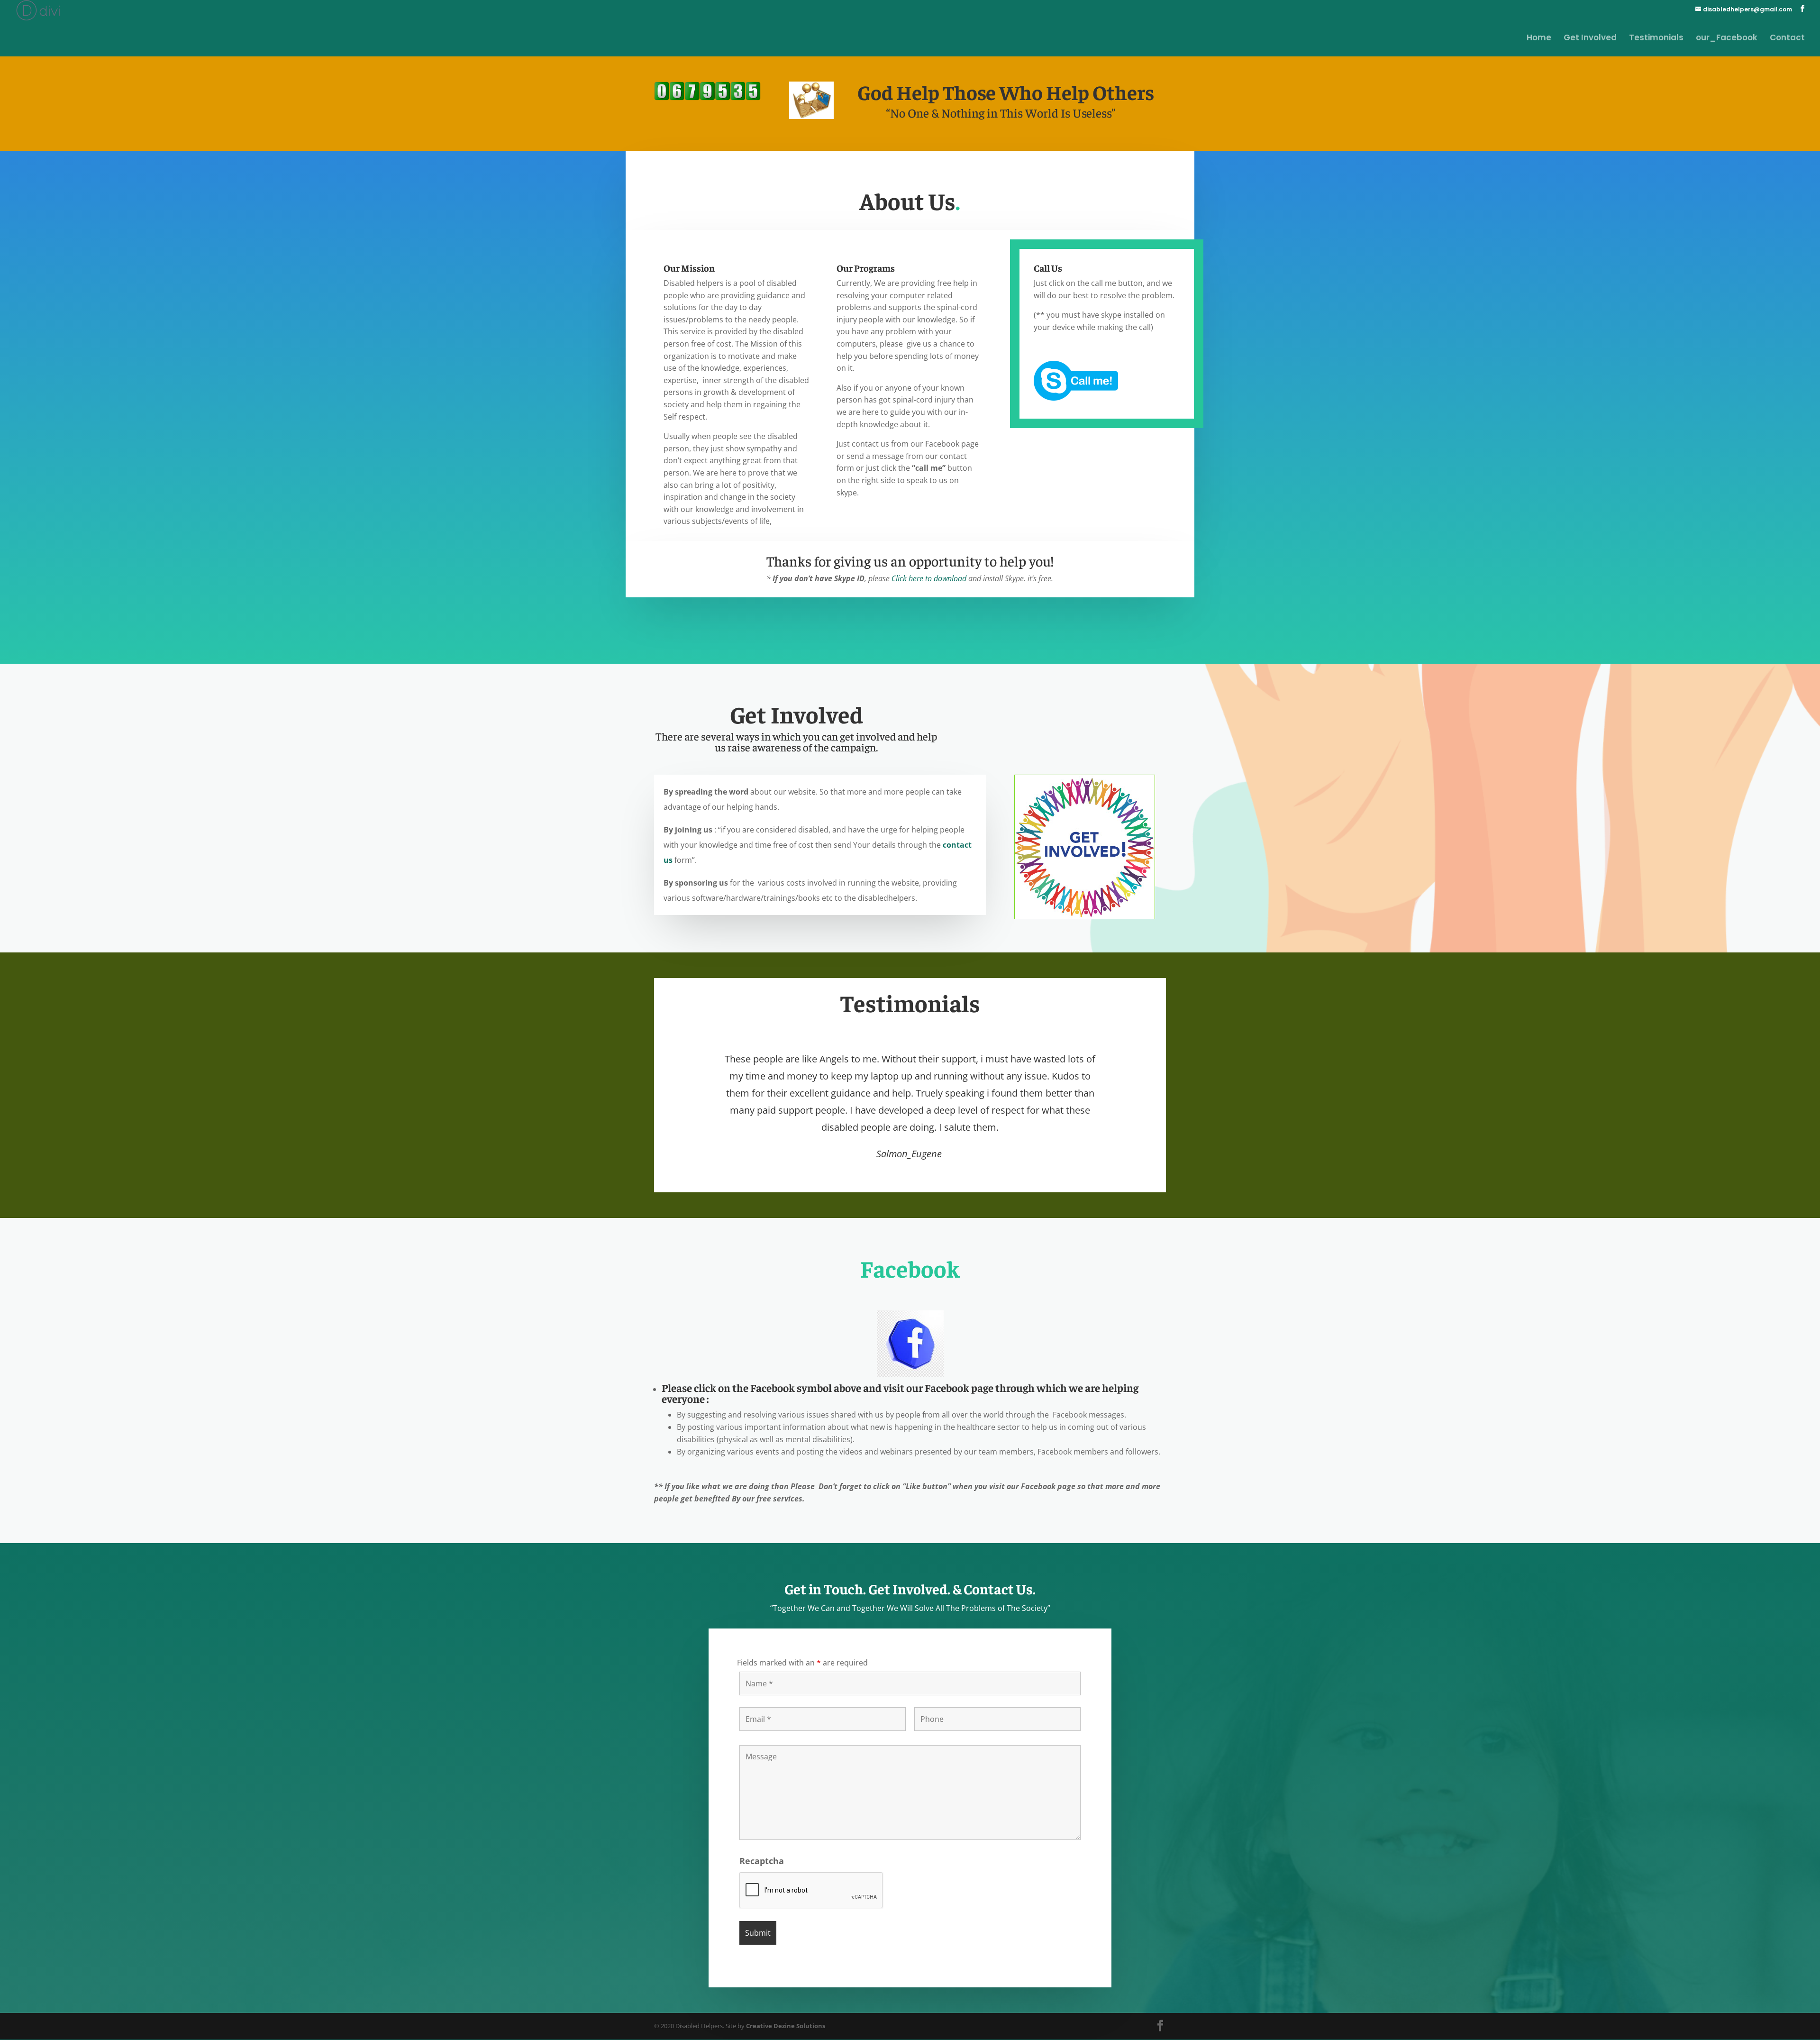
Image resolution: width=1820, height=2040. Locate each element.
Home (1539, 39)
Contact (1787, 39)
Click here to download (928, 578)
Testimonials (1656, 39)
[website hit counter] (707, 98)
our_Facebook (1727, 39)
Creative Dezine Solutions (786, 2026)
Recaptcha (762, 1861)
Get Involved (1590, 39)
